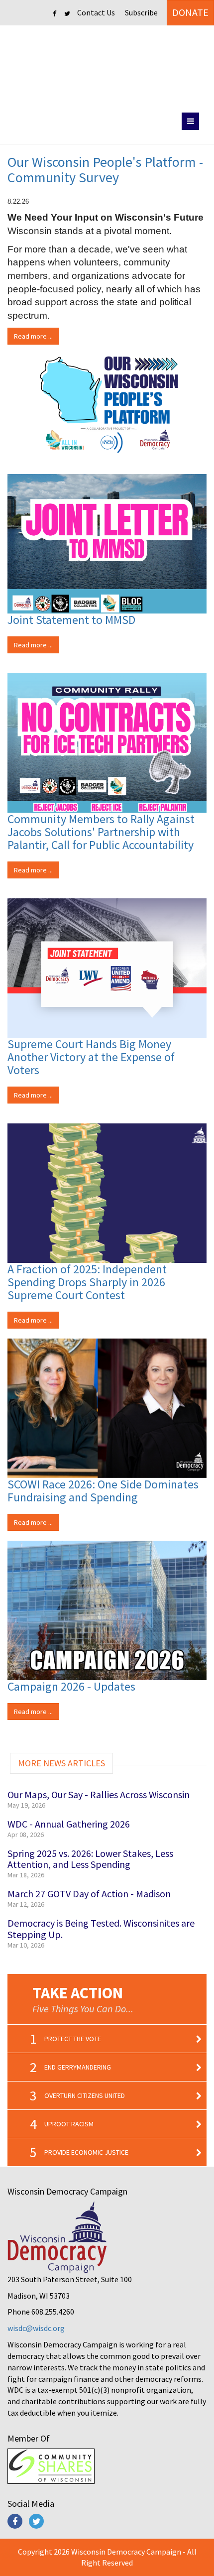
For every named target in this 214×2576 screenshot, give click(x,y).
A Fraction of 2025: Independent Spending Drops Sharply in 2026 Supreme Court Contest (87, 1282)
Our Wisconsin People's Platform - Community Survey (105, 170)
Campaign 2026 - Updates (71, 1686)
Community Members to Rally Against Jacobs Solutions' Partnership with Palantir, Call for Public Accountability (101, 832)
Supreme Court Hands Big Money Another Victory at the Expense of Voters (91, 1057)
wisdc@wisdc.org (36, 2328)
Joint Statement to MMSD (71, 620)
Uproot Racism (69, 2124)
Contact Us (96, 12)
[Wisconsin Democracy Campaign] (107, 67)
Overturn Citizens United (85, 2095)
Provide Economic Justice (86, 2152)
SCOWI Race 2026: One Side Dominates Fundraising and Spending (103, 1491)
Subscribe (141, 12)
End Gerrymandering (78, 2067)
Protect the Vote (73, 2039)
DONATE (190, 12)
